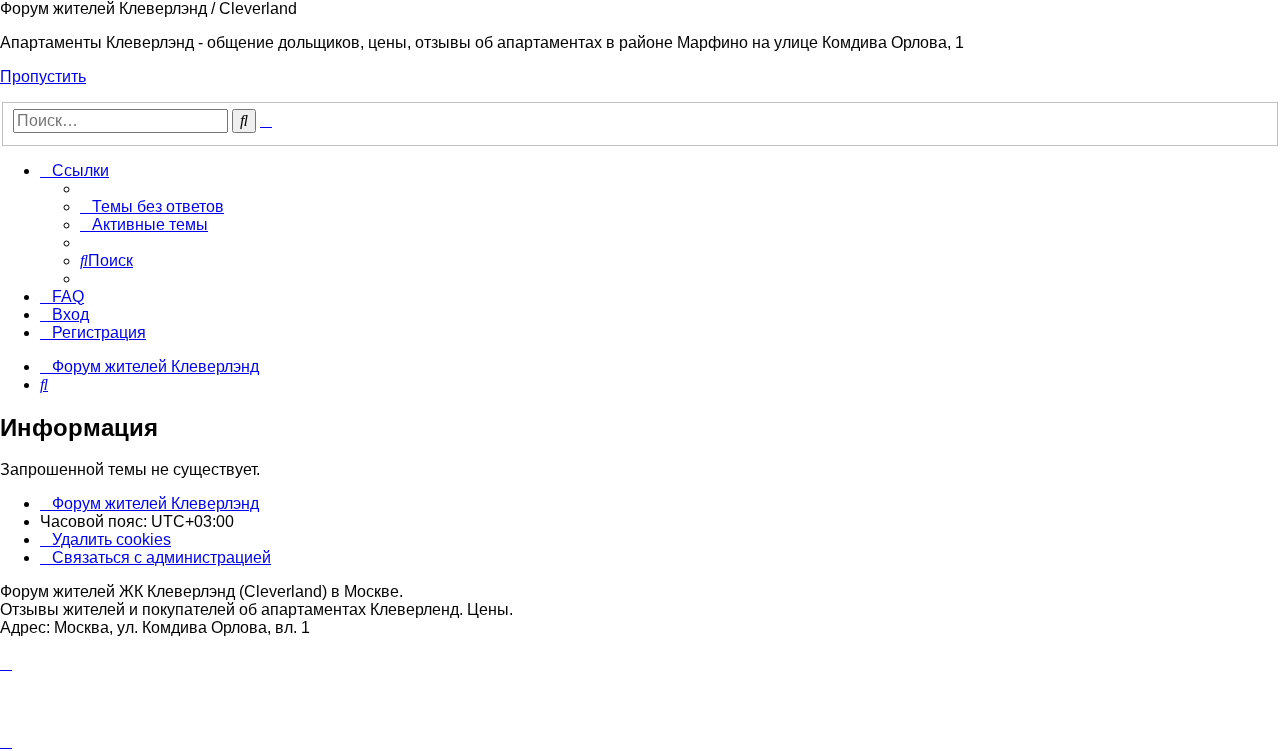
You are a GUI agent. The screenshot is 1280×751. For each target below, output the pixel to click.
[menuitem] (152, 206)
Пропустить (43, 76)
